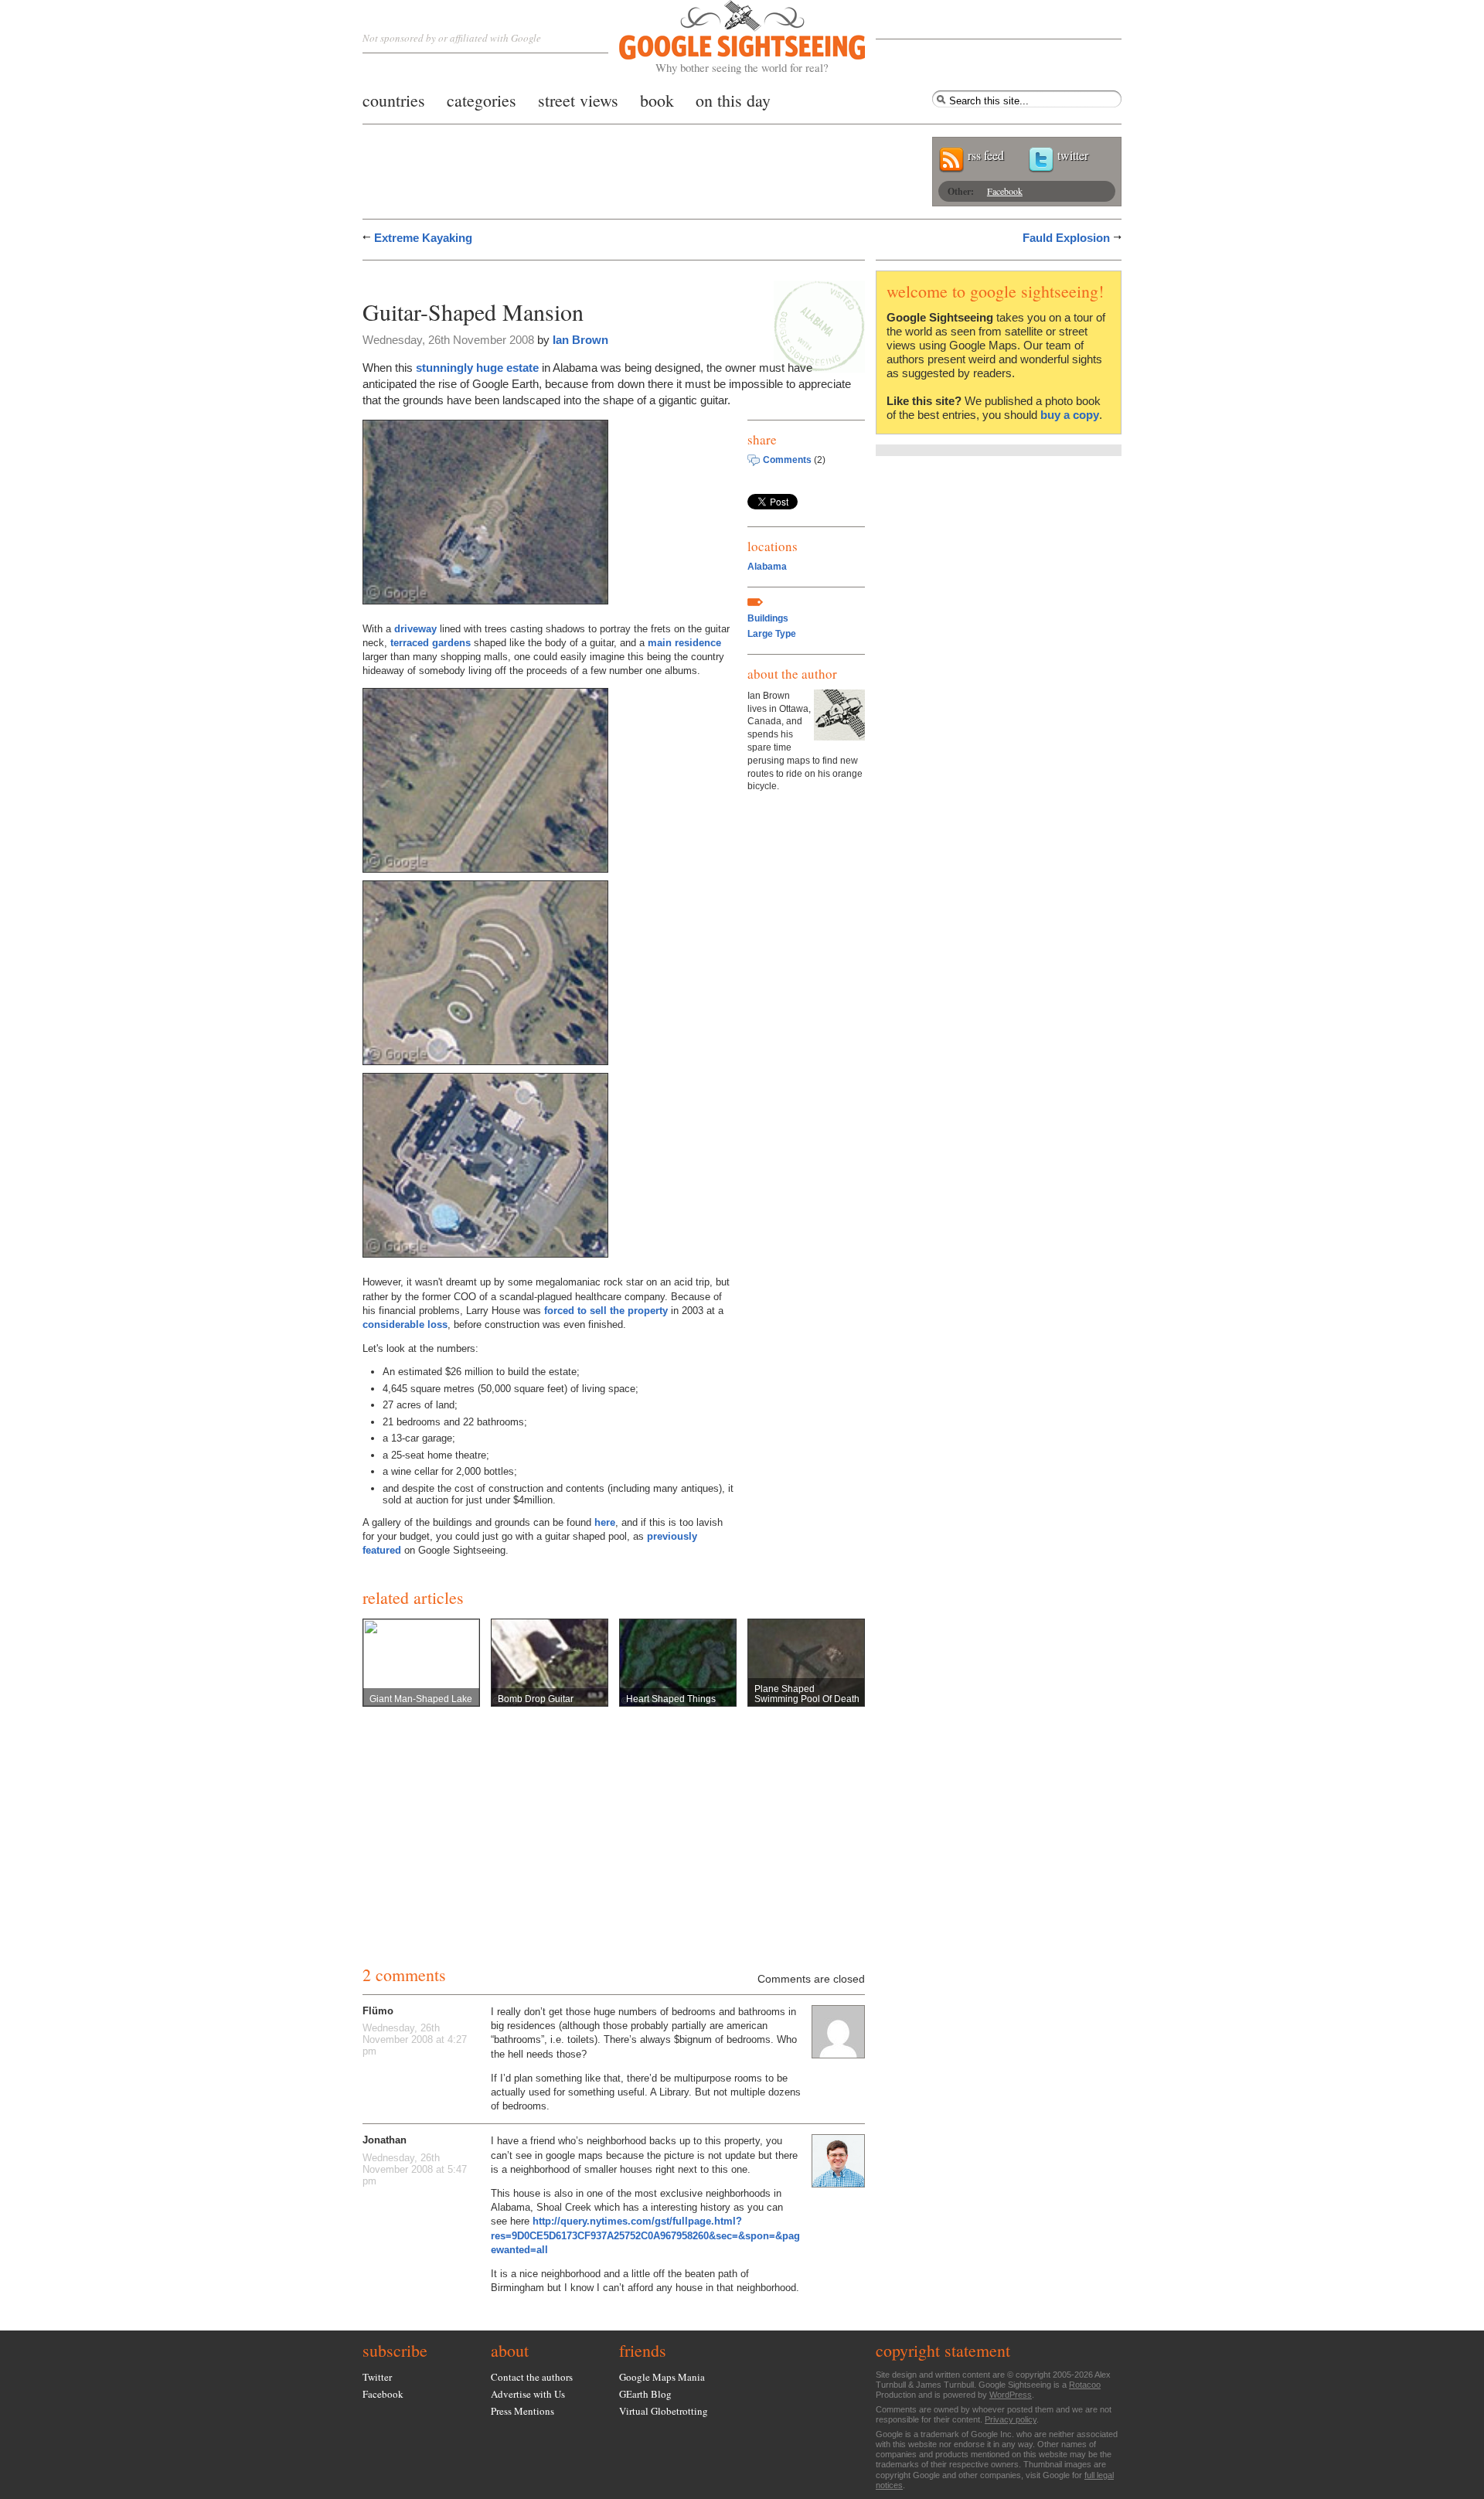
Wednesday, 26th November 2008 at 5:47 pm (415, 2169)
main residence (684, 643)
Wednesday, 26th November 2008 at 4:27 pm (415, 2039)
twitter (1073, 155)
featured (382, 1550)
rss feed (986, 155)
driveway (415, 629)
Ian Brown (580, 340)
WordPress (1011, 2395)
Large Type (772, 634)
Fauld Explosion (1066, 238)
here (605, 1522)
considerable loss (405, 1324)
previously (672, 1536)
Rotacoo (1085, 2385)
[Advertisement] (543, 276)
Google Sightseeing (724, 37)
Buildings (768, 618)
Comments (787, 460)
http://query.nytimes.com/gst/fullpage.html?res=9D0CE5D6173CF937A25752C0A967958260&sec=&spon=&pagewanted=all (645, 2235)
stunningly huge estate (477, 368)
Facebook (1005, 191)
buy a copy (1070, 415)
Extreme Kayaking (423, 238)
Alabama (767, 567)
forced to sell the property (606, 1311)
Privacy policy (1011, 2419)
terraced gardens (431, 643)
